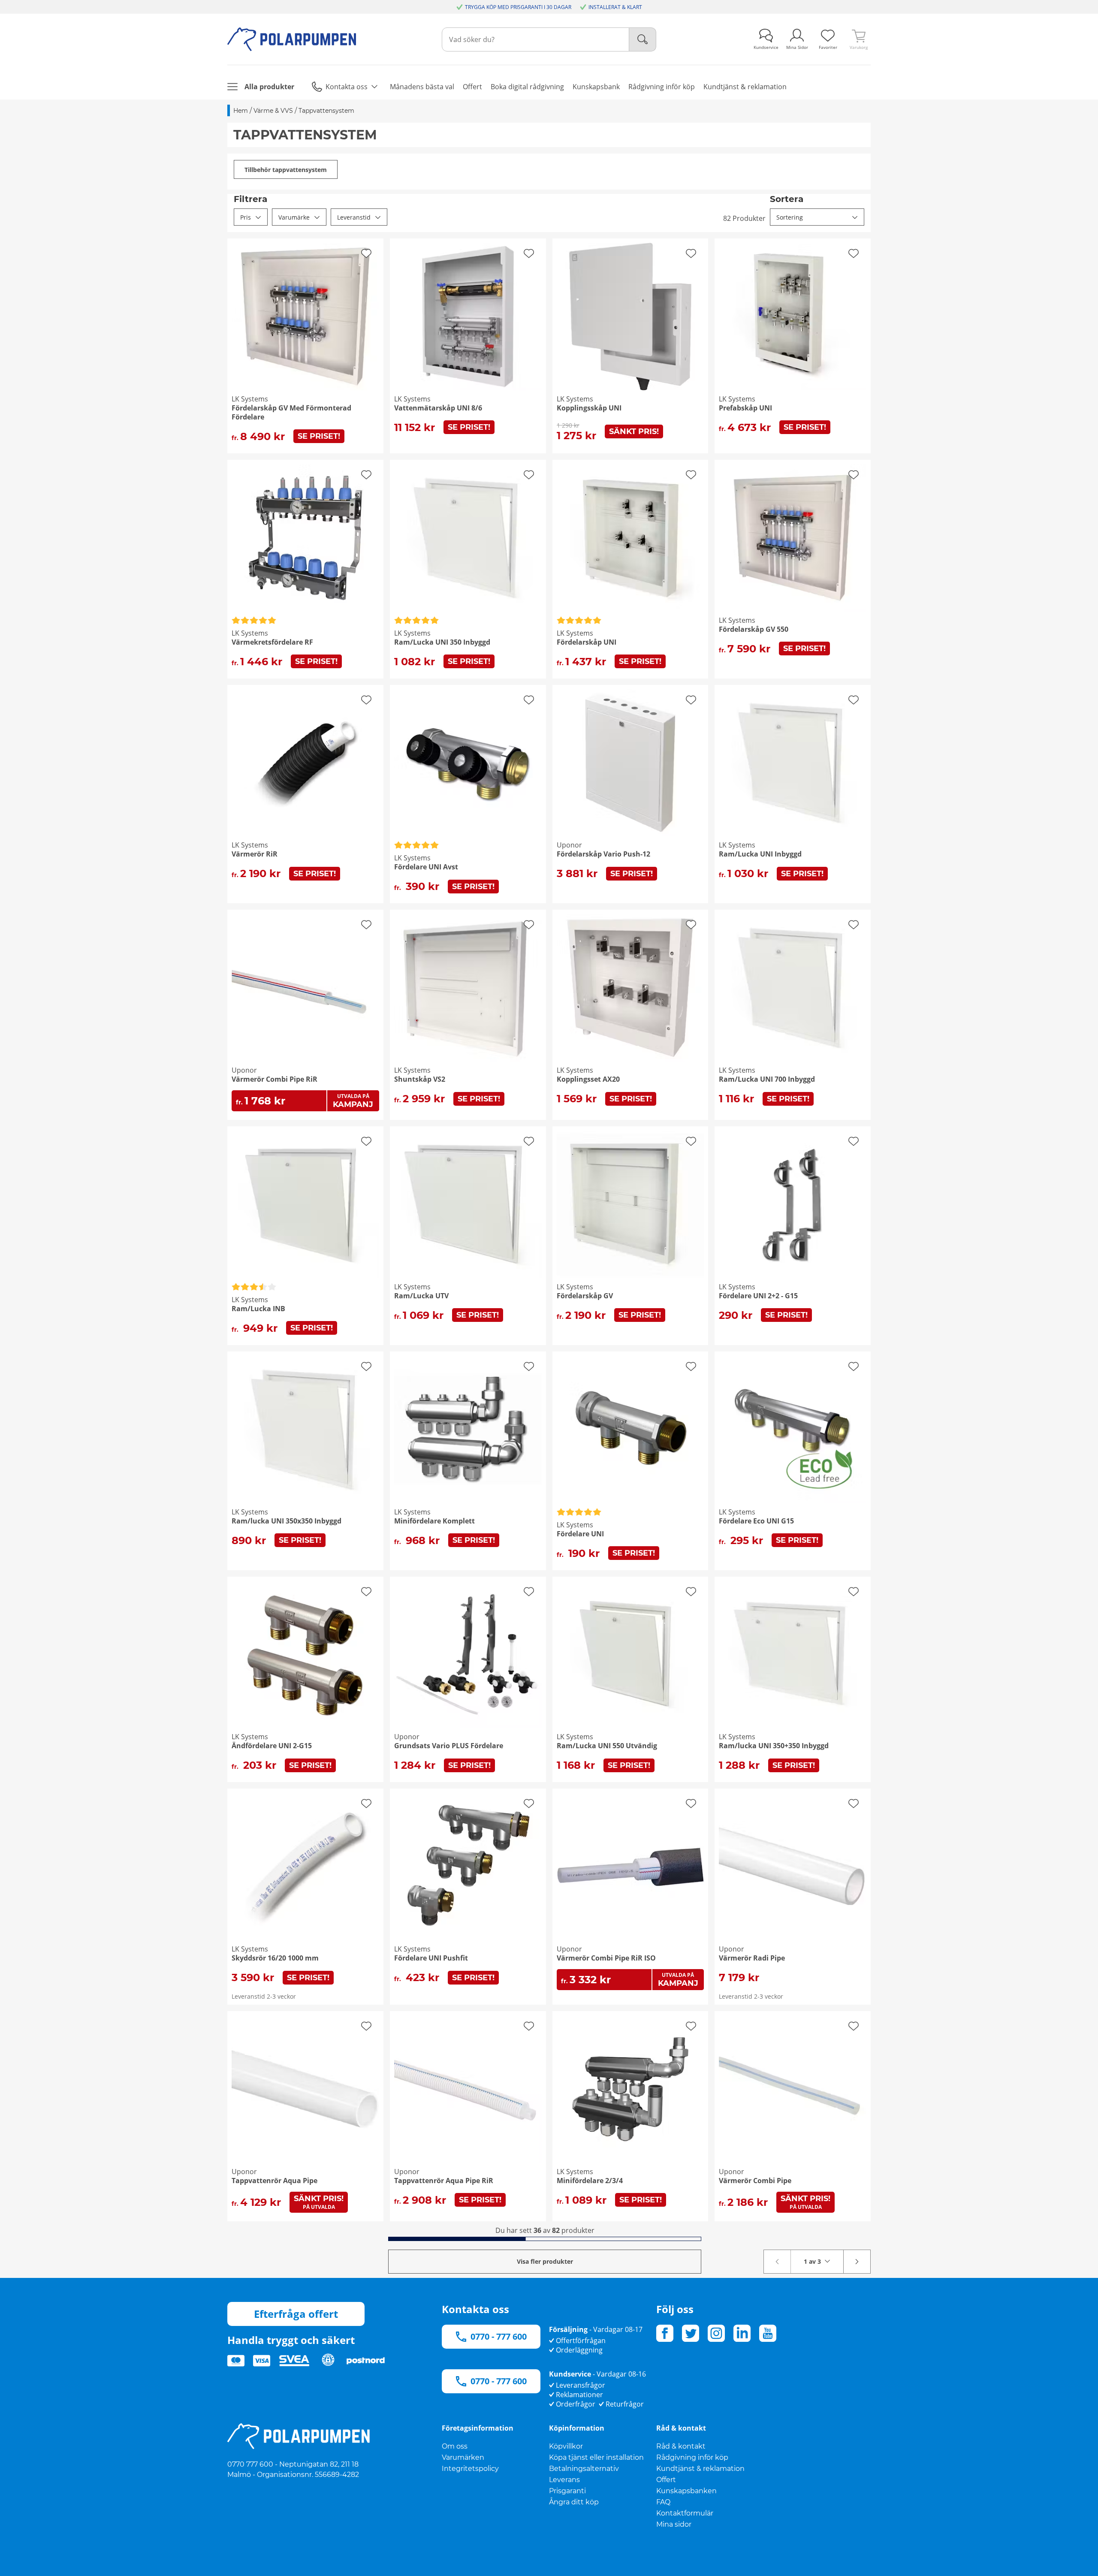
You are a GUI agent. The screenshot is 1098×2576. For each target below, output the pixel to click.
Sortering (790, 217)
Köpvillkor (566, 2446)
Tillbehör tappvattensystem (286, 170)
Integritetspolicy (470, 2469)
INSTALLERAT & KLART (615, 7)
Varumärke (294, 217)
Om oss (455, 2446)
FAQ (663, 2502)
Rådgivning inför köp (692, 2457)
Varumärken (463, 2457)
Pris (246, 217)
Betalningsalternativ (584, 2469)
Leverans (564, 2480)
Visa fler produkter (545, 2261)
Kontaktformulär (685, 2513)
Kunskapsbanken (686, 2491)
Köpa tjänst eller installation (596, 2457)
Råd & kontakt (681, 2446)
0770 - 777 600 (499, 2336)
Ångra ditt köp (574, 2502)
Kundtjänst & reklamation (700, 2469)
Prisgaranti (567, 2491)
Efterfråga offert (296, 2314)
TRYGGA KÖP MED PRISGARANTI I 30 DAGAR (518, 7)
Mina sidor (674, 2524)
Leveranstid (354, 217)
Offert (666, 2480)
